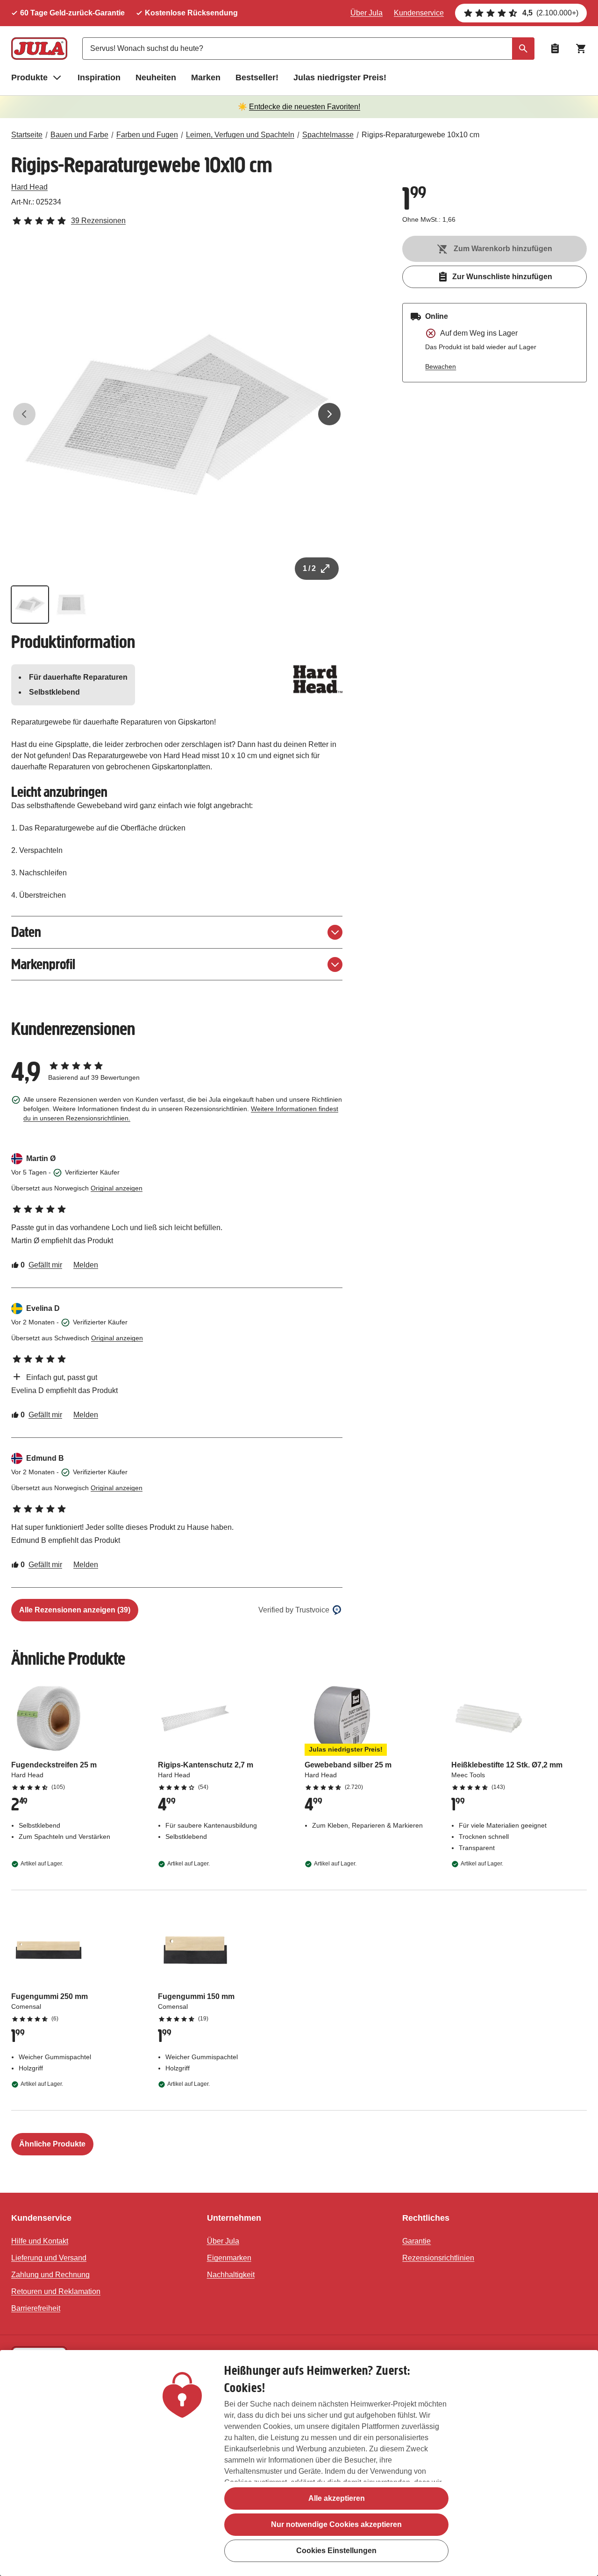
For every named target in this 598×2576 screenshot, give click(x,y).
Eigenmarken (229, 2258)
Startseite (27, 135)
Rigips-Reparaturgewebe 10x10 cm (420, 135)
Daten (26, 932)
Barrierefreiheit (36, 2308)
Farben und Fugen (147, 135)
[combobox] (308, 49)
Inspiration (99, 77)
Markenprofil (43, 964)
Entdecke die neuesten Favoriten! (305, 107)
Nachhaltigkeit (231, 2275)
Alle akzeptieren (337, 2498)
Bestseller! (257, 77)
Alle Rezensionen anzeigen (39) (75, 1610)
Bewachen (441, 366)
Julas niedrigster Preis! (340, 77)
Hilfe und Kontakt (40, 2241)
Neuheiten (156, 77)
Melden (86, 1265)
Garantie (416, 2241)
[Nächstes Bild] (329, 414)
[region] (299, 2463)
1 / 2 (309, 568)
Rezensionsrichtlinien (438, 2258)
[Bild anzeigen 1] (30, 605)
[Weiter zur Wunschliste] (555, 49)
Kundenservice (419, 13)
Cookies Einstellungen (336, 2551)
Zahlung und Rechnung (50, 2275)
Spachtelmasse (328, 135)
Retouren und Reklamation (56, 2291)
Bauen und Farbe (79, 135)
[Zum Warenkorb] (581, 49)
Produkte (29, 77)
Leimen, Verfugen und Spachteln (240, 135)
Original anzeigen (117, 1188)
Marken (206, 77)
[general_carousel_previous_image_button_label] (24, 414)
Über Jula (367, 13)
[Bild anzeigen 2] (71, 605)
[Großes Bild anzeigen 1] (177, 414)
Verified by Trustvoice (294, 1610)
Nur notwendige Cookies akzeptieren (336, 2524)
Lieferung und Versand (49, 2258)
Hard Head (29, 187)
